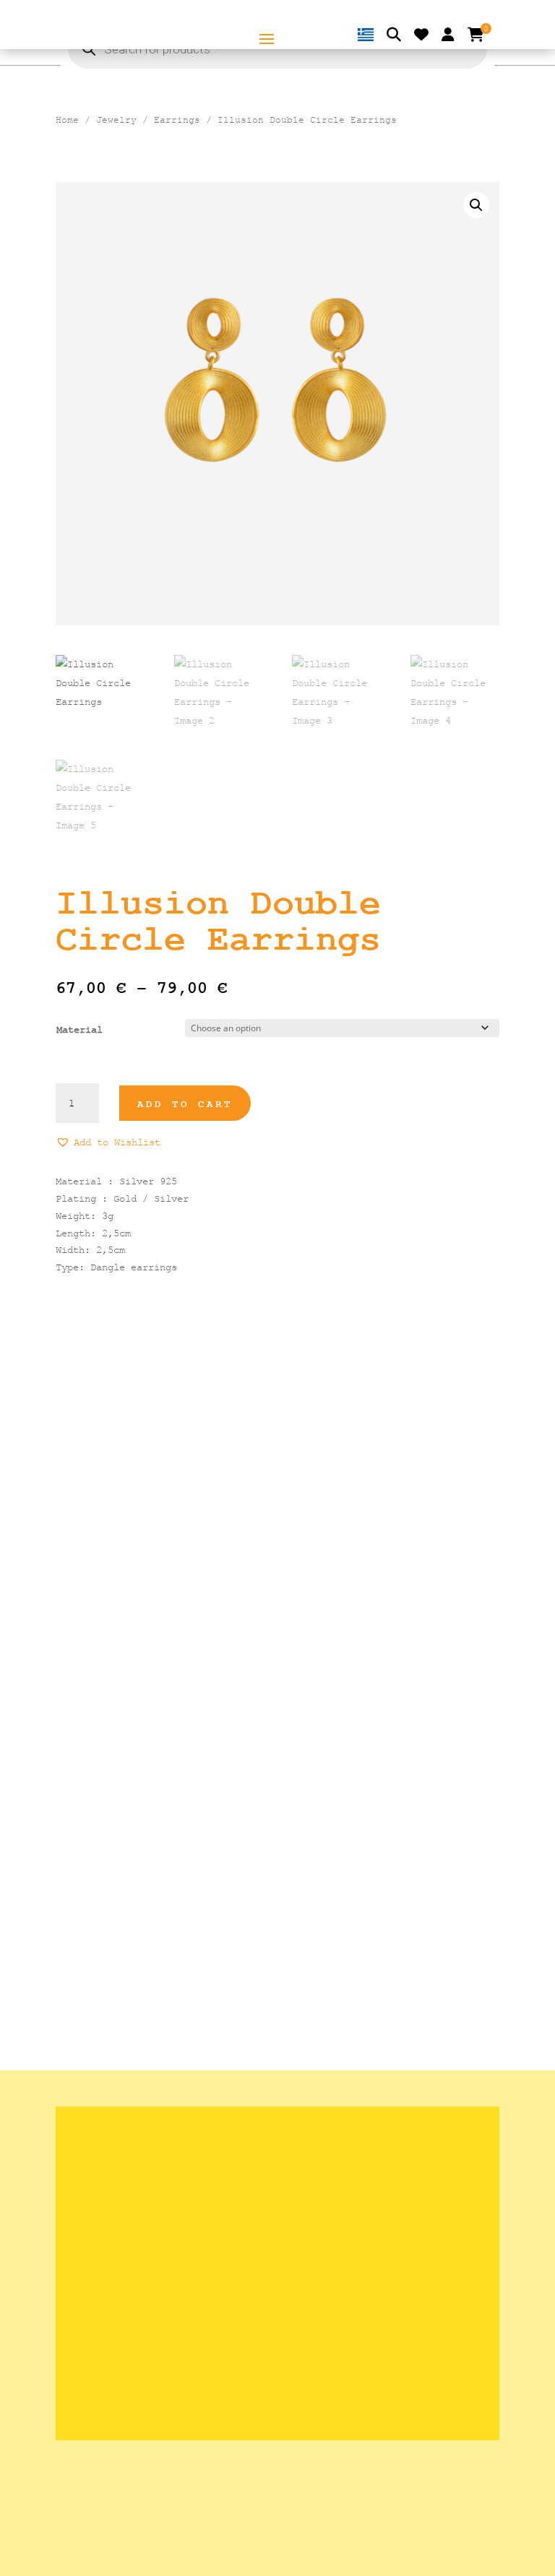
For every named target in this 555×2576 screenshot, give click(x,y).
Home (67, 120)
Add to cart (185, 1104)
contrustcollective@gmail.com (152, 2327)
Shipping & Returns (126, 2161)
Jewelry (116, 120)
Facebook (92, 2372)
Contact (92, 2205)
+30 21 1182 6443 (118, 2305)
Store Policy (104, 2183)
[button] (476, 205)
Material (79, 1029)
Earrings (177, 120)
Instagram (95, 2350)
